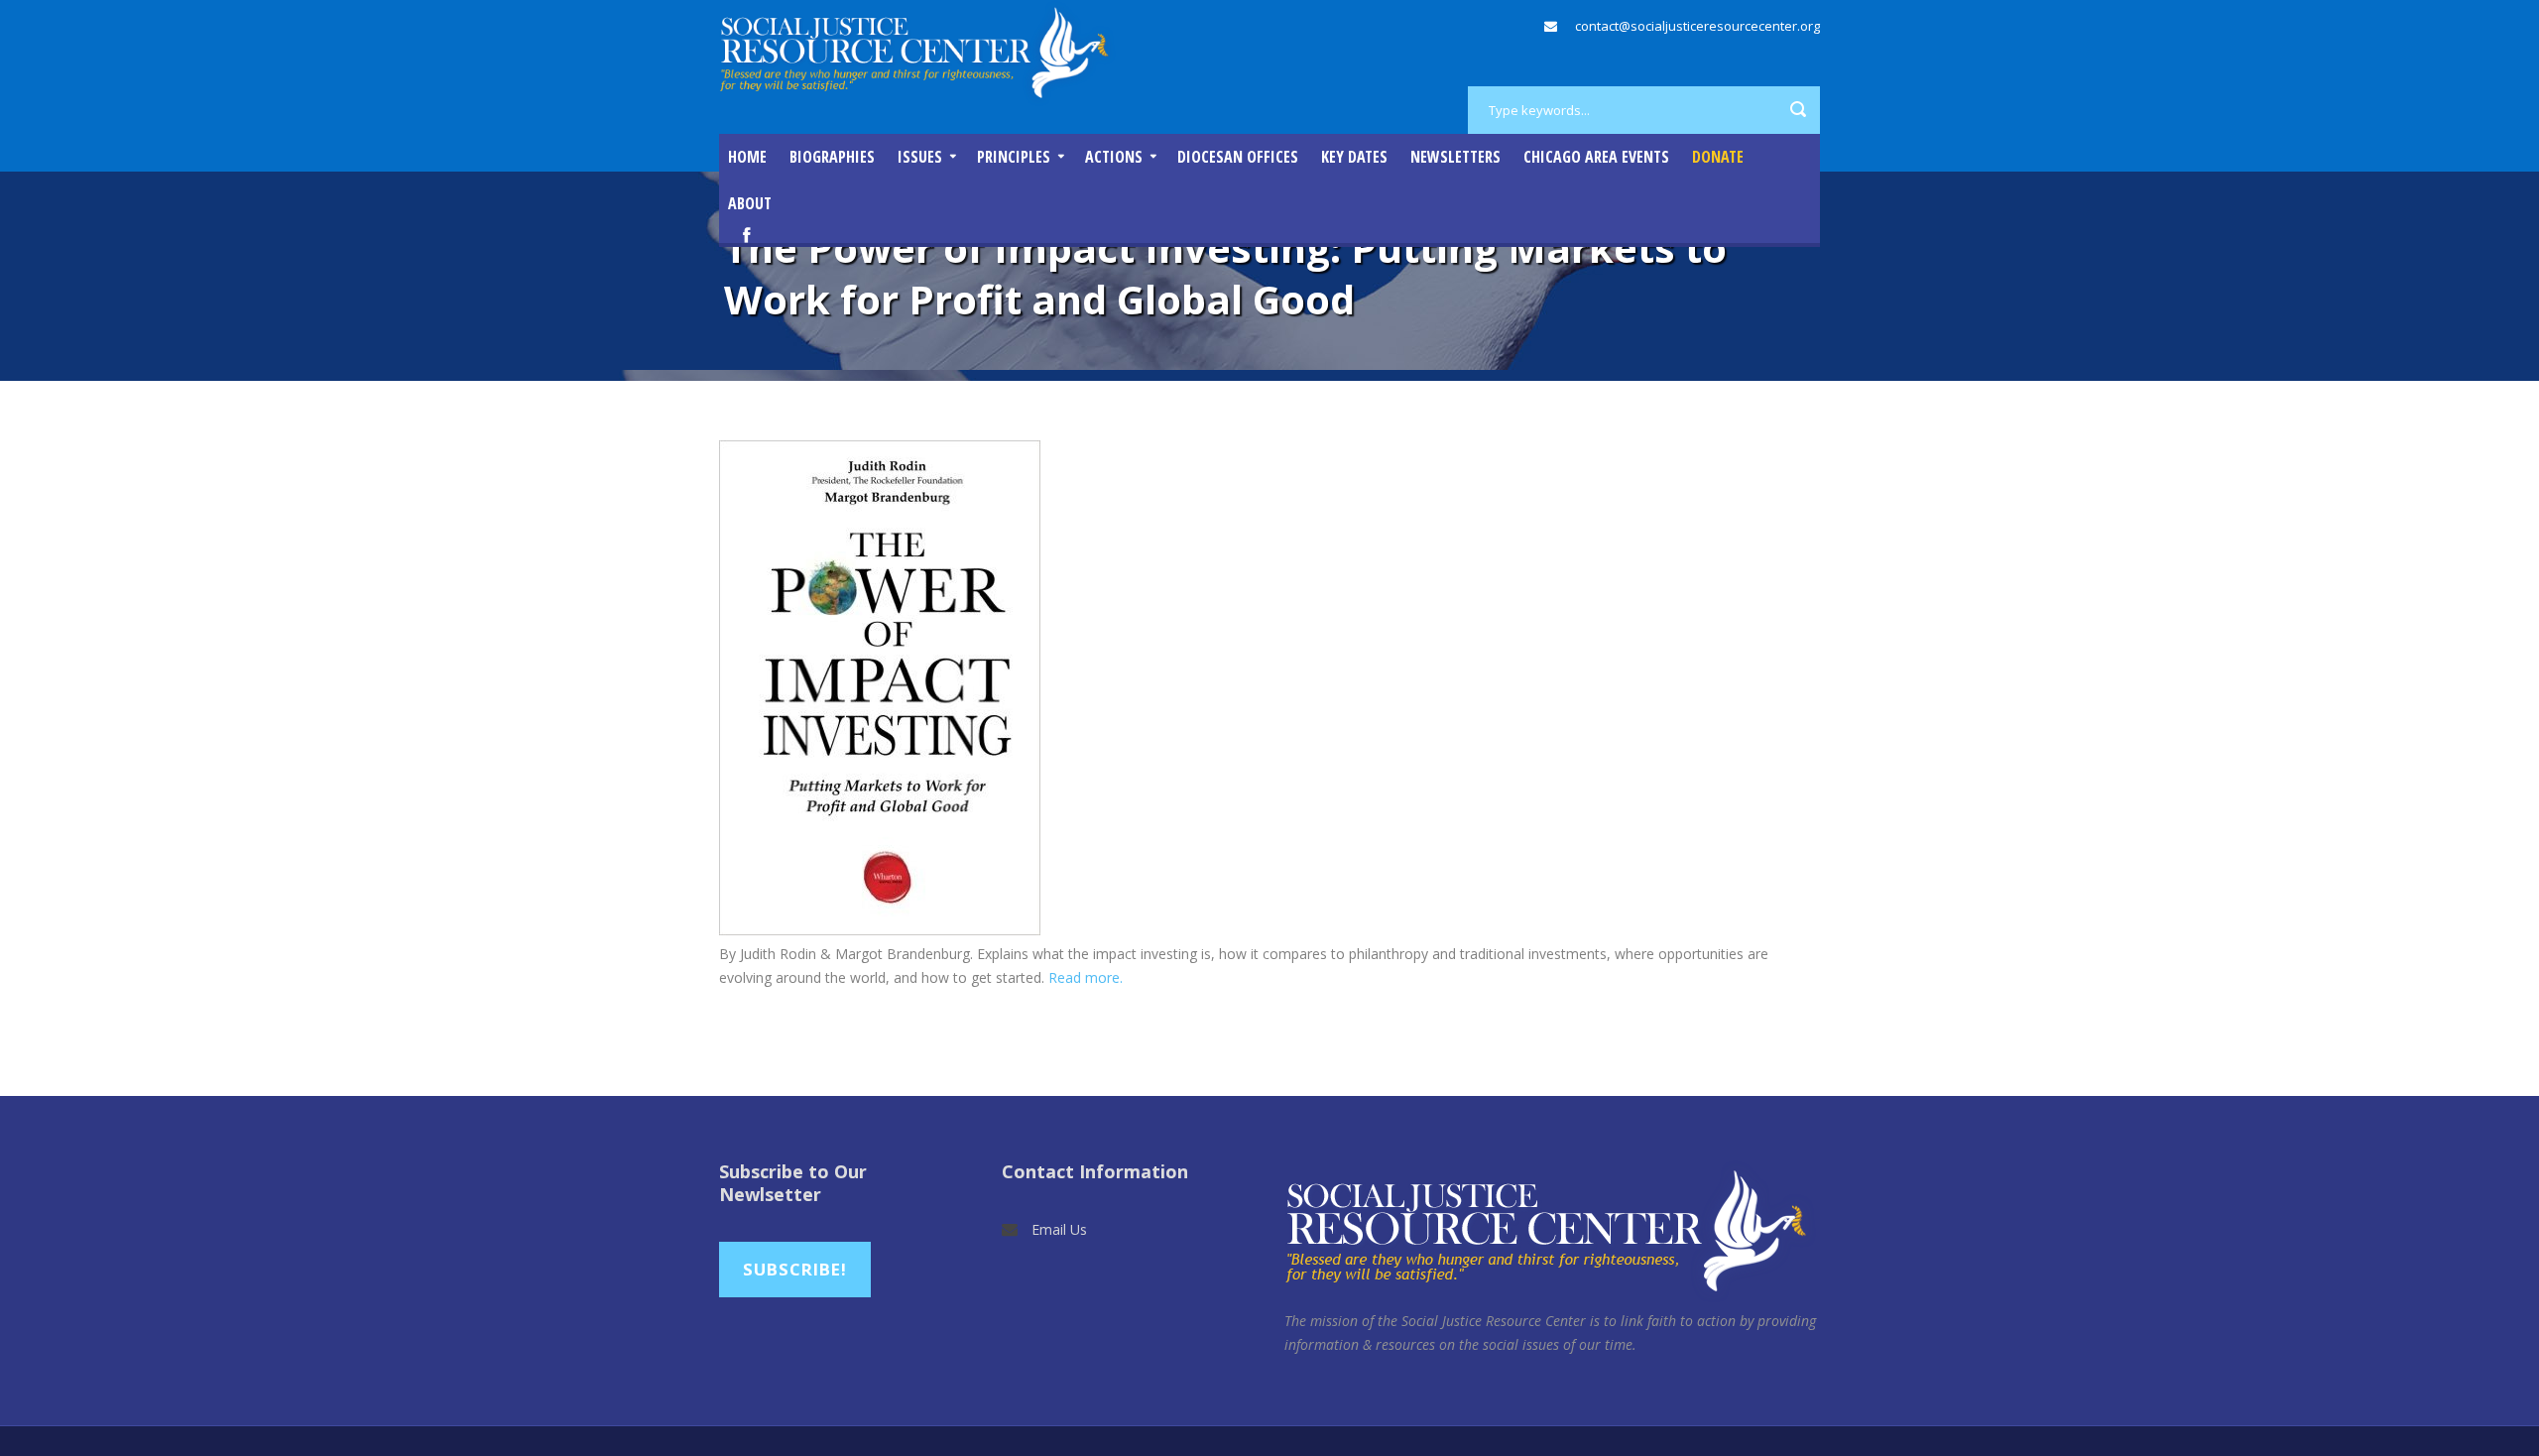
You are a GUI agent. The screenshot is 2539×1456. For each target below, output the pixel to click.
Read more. (1086, 977)
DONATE (1718, 157)
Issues (920, 157)
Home (747, 157)
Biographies (832, 157)
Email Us (1059, 1229)
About (750, 203)
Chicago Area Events (1596, 157)
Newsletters (1455, 157)
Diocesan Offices (1238, 157)
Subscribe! (795, 1269)
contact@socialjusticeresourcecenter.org (1697, 26)
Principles (1014, 157)
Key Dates (1354, 157)
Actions (1114, 157)
